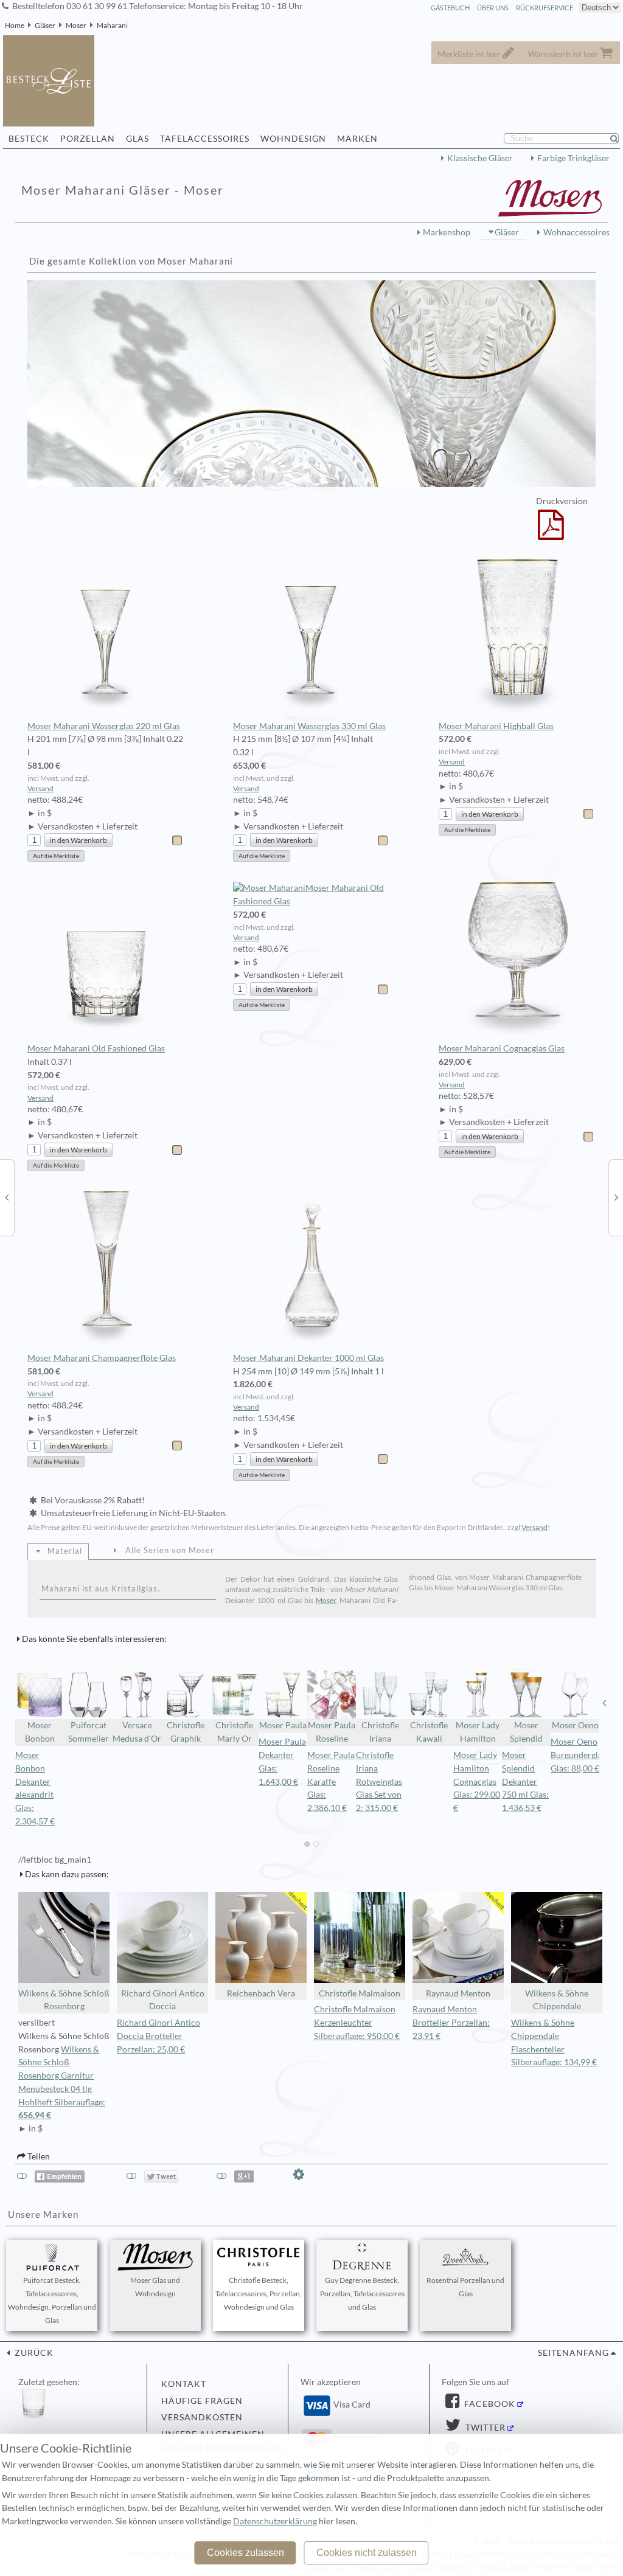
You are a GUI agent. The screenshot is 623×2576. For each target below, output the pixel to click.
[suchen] (619, 139)
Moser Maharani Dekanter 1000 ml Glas (308, 1358)
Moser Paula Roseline (332, 1732)
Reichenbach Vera (261, 1993)
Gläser (45, 25)
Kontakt (184, 2384)
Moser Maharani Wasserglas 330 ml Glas (309, 726)
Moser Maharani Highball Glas (496, 726)
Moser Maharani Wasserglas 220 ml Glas (104, 726)
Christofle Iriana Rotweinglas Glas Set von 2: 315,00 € (379, 1781)
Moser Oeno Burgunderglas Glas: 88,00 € (578, 1755)
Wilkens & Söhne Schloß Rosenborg (64, 2000)
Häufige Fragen (202, 2401)
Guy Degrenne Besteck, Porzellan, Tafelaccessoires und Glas (362, 2294)
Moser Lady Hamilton (478, 1732)
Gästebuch (450, 8)
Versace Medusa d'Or (137, 1732)
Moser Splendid (526, 1732)
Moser (76, 25)
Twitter (484, 2428)
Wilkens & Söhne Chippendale (557, 2000)
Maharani (112, 25)
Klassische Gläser (480, 158)
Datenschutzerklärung (275, 2521)
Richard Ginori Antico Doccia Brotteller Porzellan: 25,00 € (158, 2036)
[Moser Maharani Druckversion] (551, 533)
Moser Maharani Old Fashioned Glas (96, 1048)
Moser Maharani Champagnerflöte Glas (102, 1358)
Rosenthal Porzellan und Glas (465, 2287)
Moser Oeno (575, 1725)
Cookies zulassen (245, 2553)
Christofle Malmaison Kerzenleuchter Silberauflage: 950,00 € (357, 2023)
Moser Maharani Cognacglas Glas (502, 1048)
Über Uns (493, 8)
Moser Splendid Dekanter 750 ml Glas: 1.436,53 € (525, 1781)
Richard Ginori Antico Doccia (163, 2000)
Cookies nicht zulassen (367, 2553)
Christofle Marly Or (234, 1732)
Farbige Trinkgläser (573, 158)
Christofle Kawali (429, 1732)
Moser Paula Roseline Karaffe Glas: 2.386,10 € (331, 1781)
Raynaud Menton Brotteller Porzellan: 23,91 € (451, 2023)
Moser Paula (283, 1725)
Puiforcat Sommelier (89, 1732)
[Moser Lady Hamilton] (7, 1197)
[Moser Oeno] (616, 1197)
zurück (33, 2353)
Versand (40, 788)
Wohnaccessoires (576, 232)
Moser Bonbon (40, 1732)
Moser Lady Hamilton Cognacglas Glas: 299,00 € (477, 1781)
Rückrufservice (545, 8)
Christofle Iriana (380, 1732)
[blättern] (19, 1703)
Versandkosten (202, 2417)
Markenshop (447, 232)
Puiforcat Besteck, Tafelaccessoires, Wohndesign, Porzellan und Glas (52, 2300)
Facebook (489, 2404)
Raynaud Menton (458, 1993)
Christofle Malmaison (360, 1993)
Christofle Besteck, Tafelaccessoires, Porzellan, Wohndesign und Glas (259, 2294)
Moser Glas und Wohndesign (155, 2287)
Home (15, 25)
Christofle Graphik (186, 1732)
